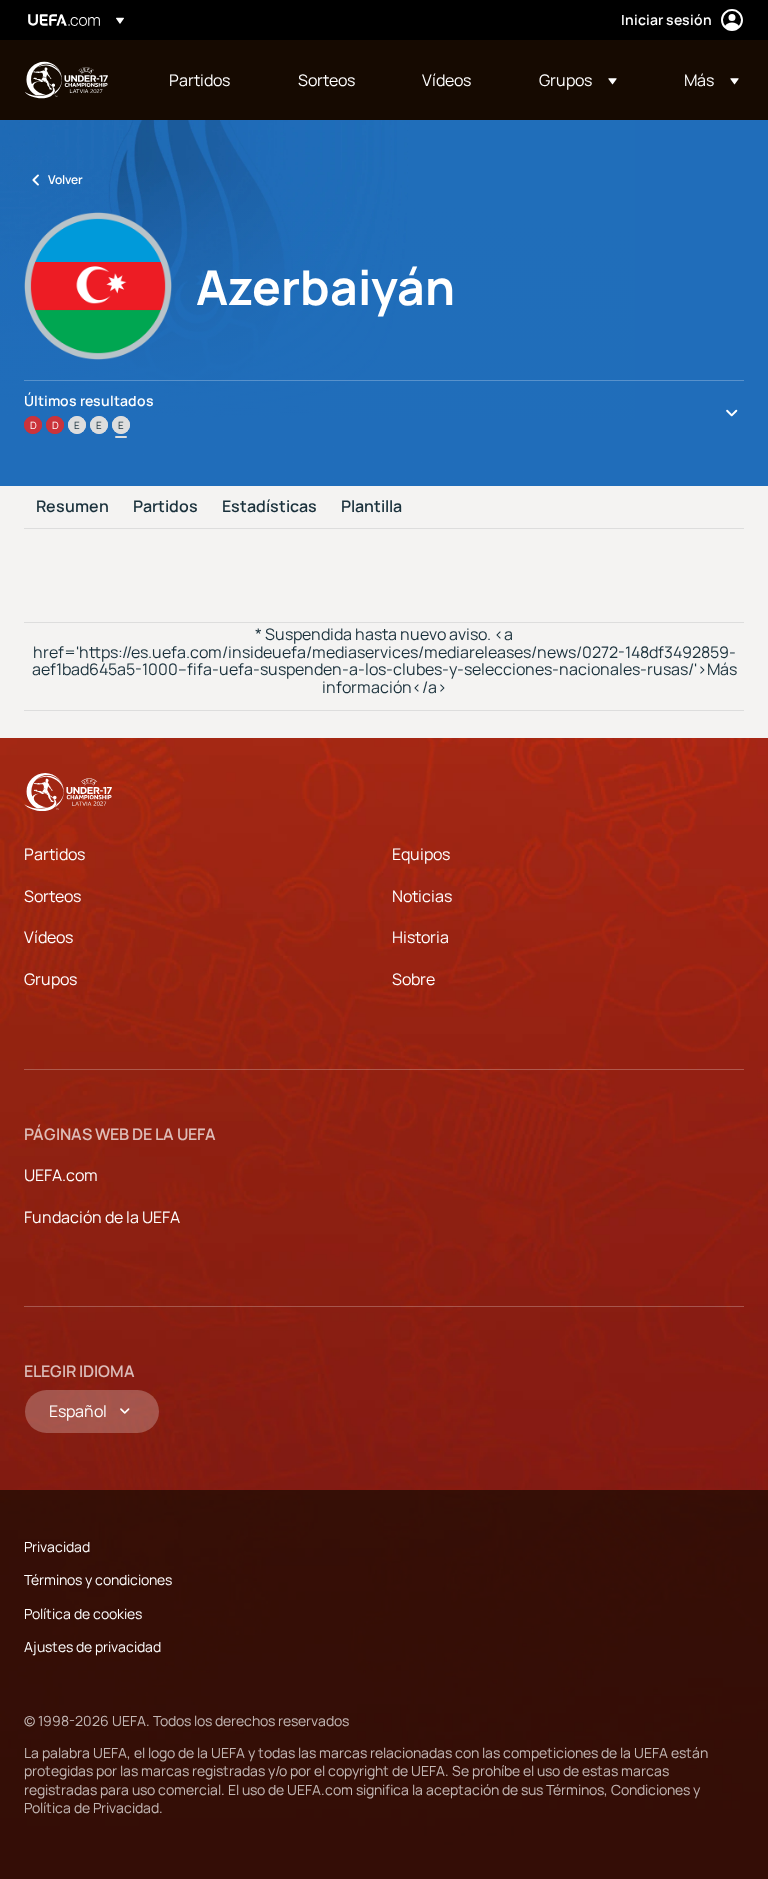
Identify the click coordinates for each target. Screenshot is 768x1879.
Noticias (422, 896)
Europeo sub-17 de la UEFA (66, 80)
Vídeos (48, 937)
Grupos (50, 979)
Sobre (413, 979)
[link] (199, 80)
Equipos (421, 854)
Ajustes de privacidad (92, 1646)
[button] (578, 80)
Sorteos (52, 896)
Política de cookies (83, 1613)
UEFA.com (61, 1175)
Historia (420, 937)
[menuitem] (208, 80)
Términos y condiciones (98, 1579)
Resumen (72, 507)
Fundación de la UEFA (102, 1217)
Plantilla (371, 507)
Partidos (165, 507)
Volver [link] (65, 179)
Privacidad (57, 1546)
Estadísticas (269, 507)
